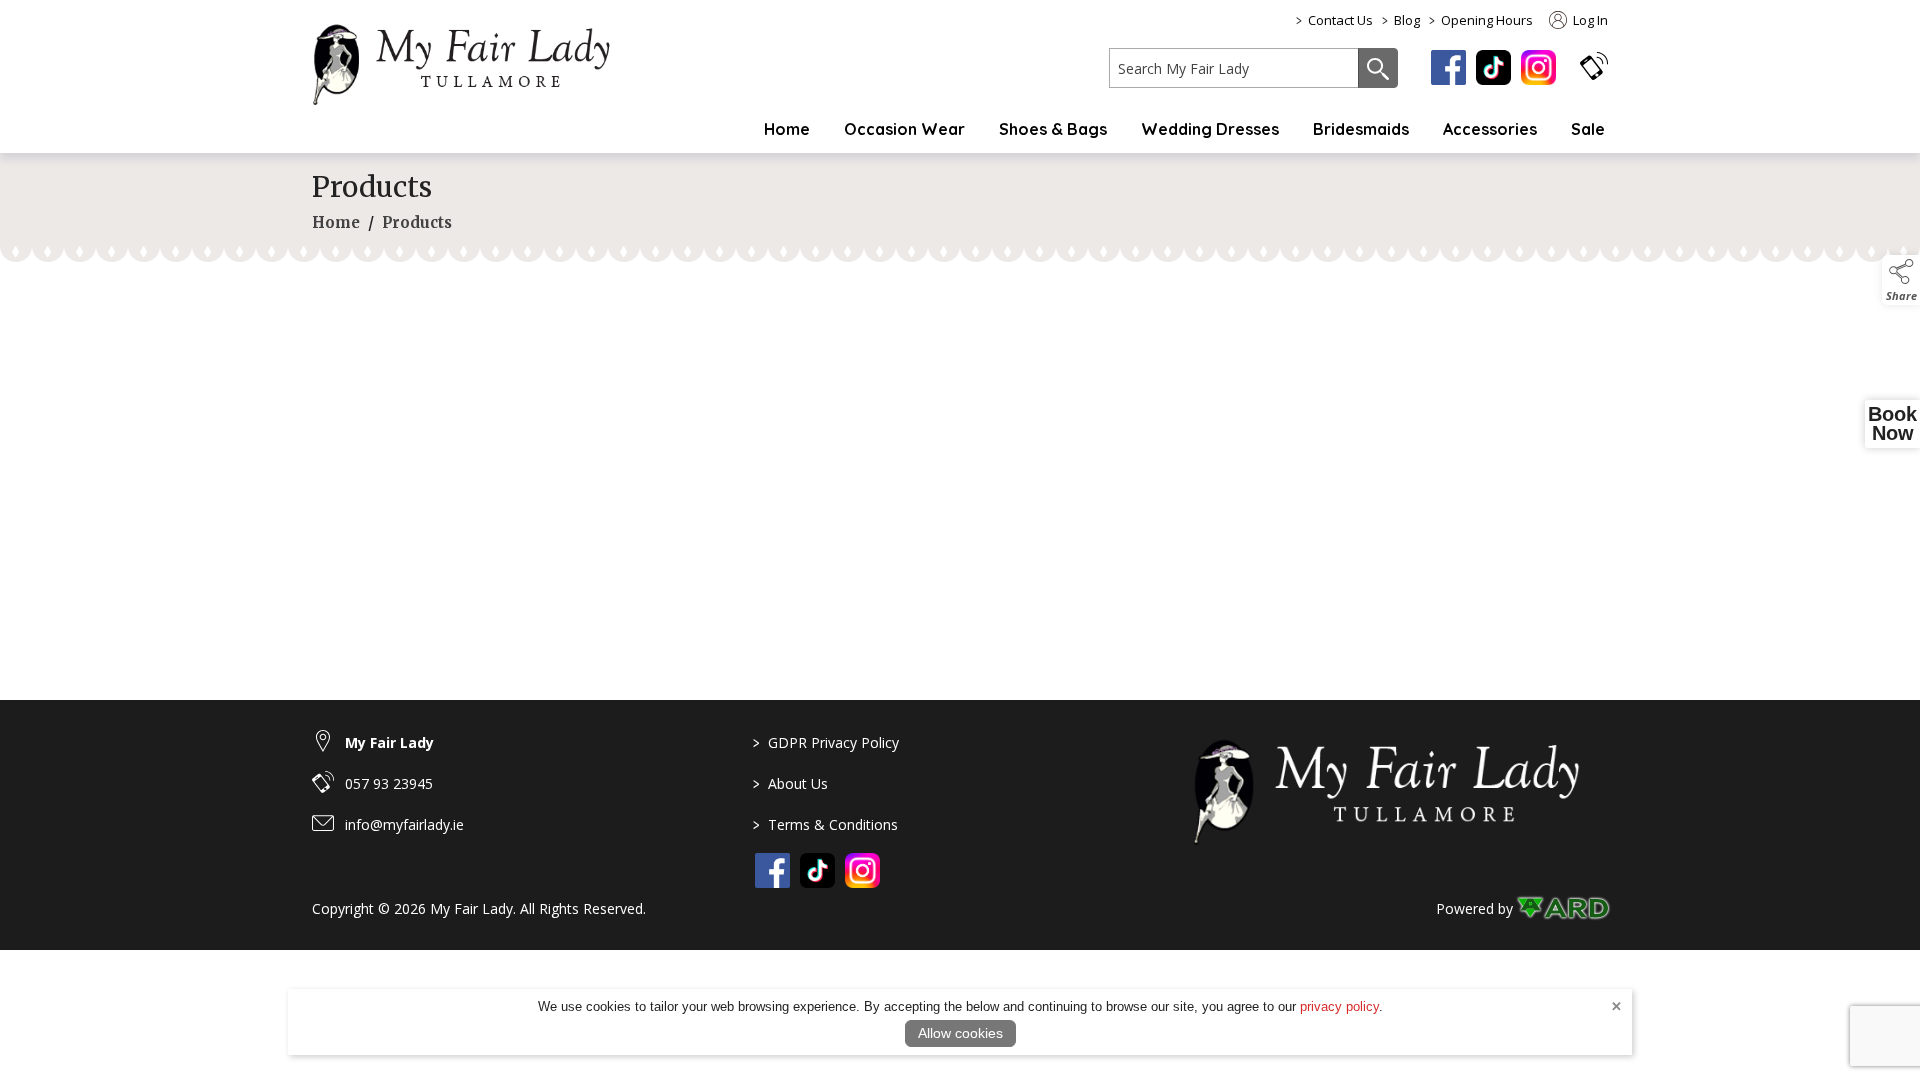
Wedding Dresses (1210, 129)
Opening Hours (1487, 20)
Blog (1407, 20)
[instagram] (1538, 67)
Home (787, 129)
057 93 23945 (389, 783)
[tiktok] (1493, 67)
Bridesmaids (1361, 129)
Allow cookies (960, 1033)
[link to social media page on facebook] (772, 870)
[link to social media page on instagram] (862, 870)
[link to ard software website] (1562, 908)
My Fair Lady (389, 742)
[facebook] (1448, 67)
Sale (1588, 129)
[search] (1234, 68)
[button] (1594, 65)
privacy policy (1339, 1006)
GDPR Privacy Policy (826, 742)
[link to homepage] (472, 61)
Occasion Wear (904, 129)
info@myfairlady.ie (404, 824)
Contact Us (1340, 20)
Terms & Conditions (825, 824)
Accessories (1490, 129)
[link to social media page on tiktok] (817, 870)
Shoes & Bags (1053, 129)
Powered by (1474, 908)
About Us (790, 783)
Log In (1589, 20)
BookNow (1892, 424)
